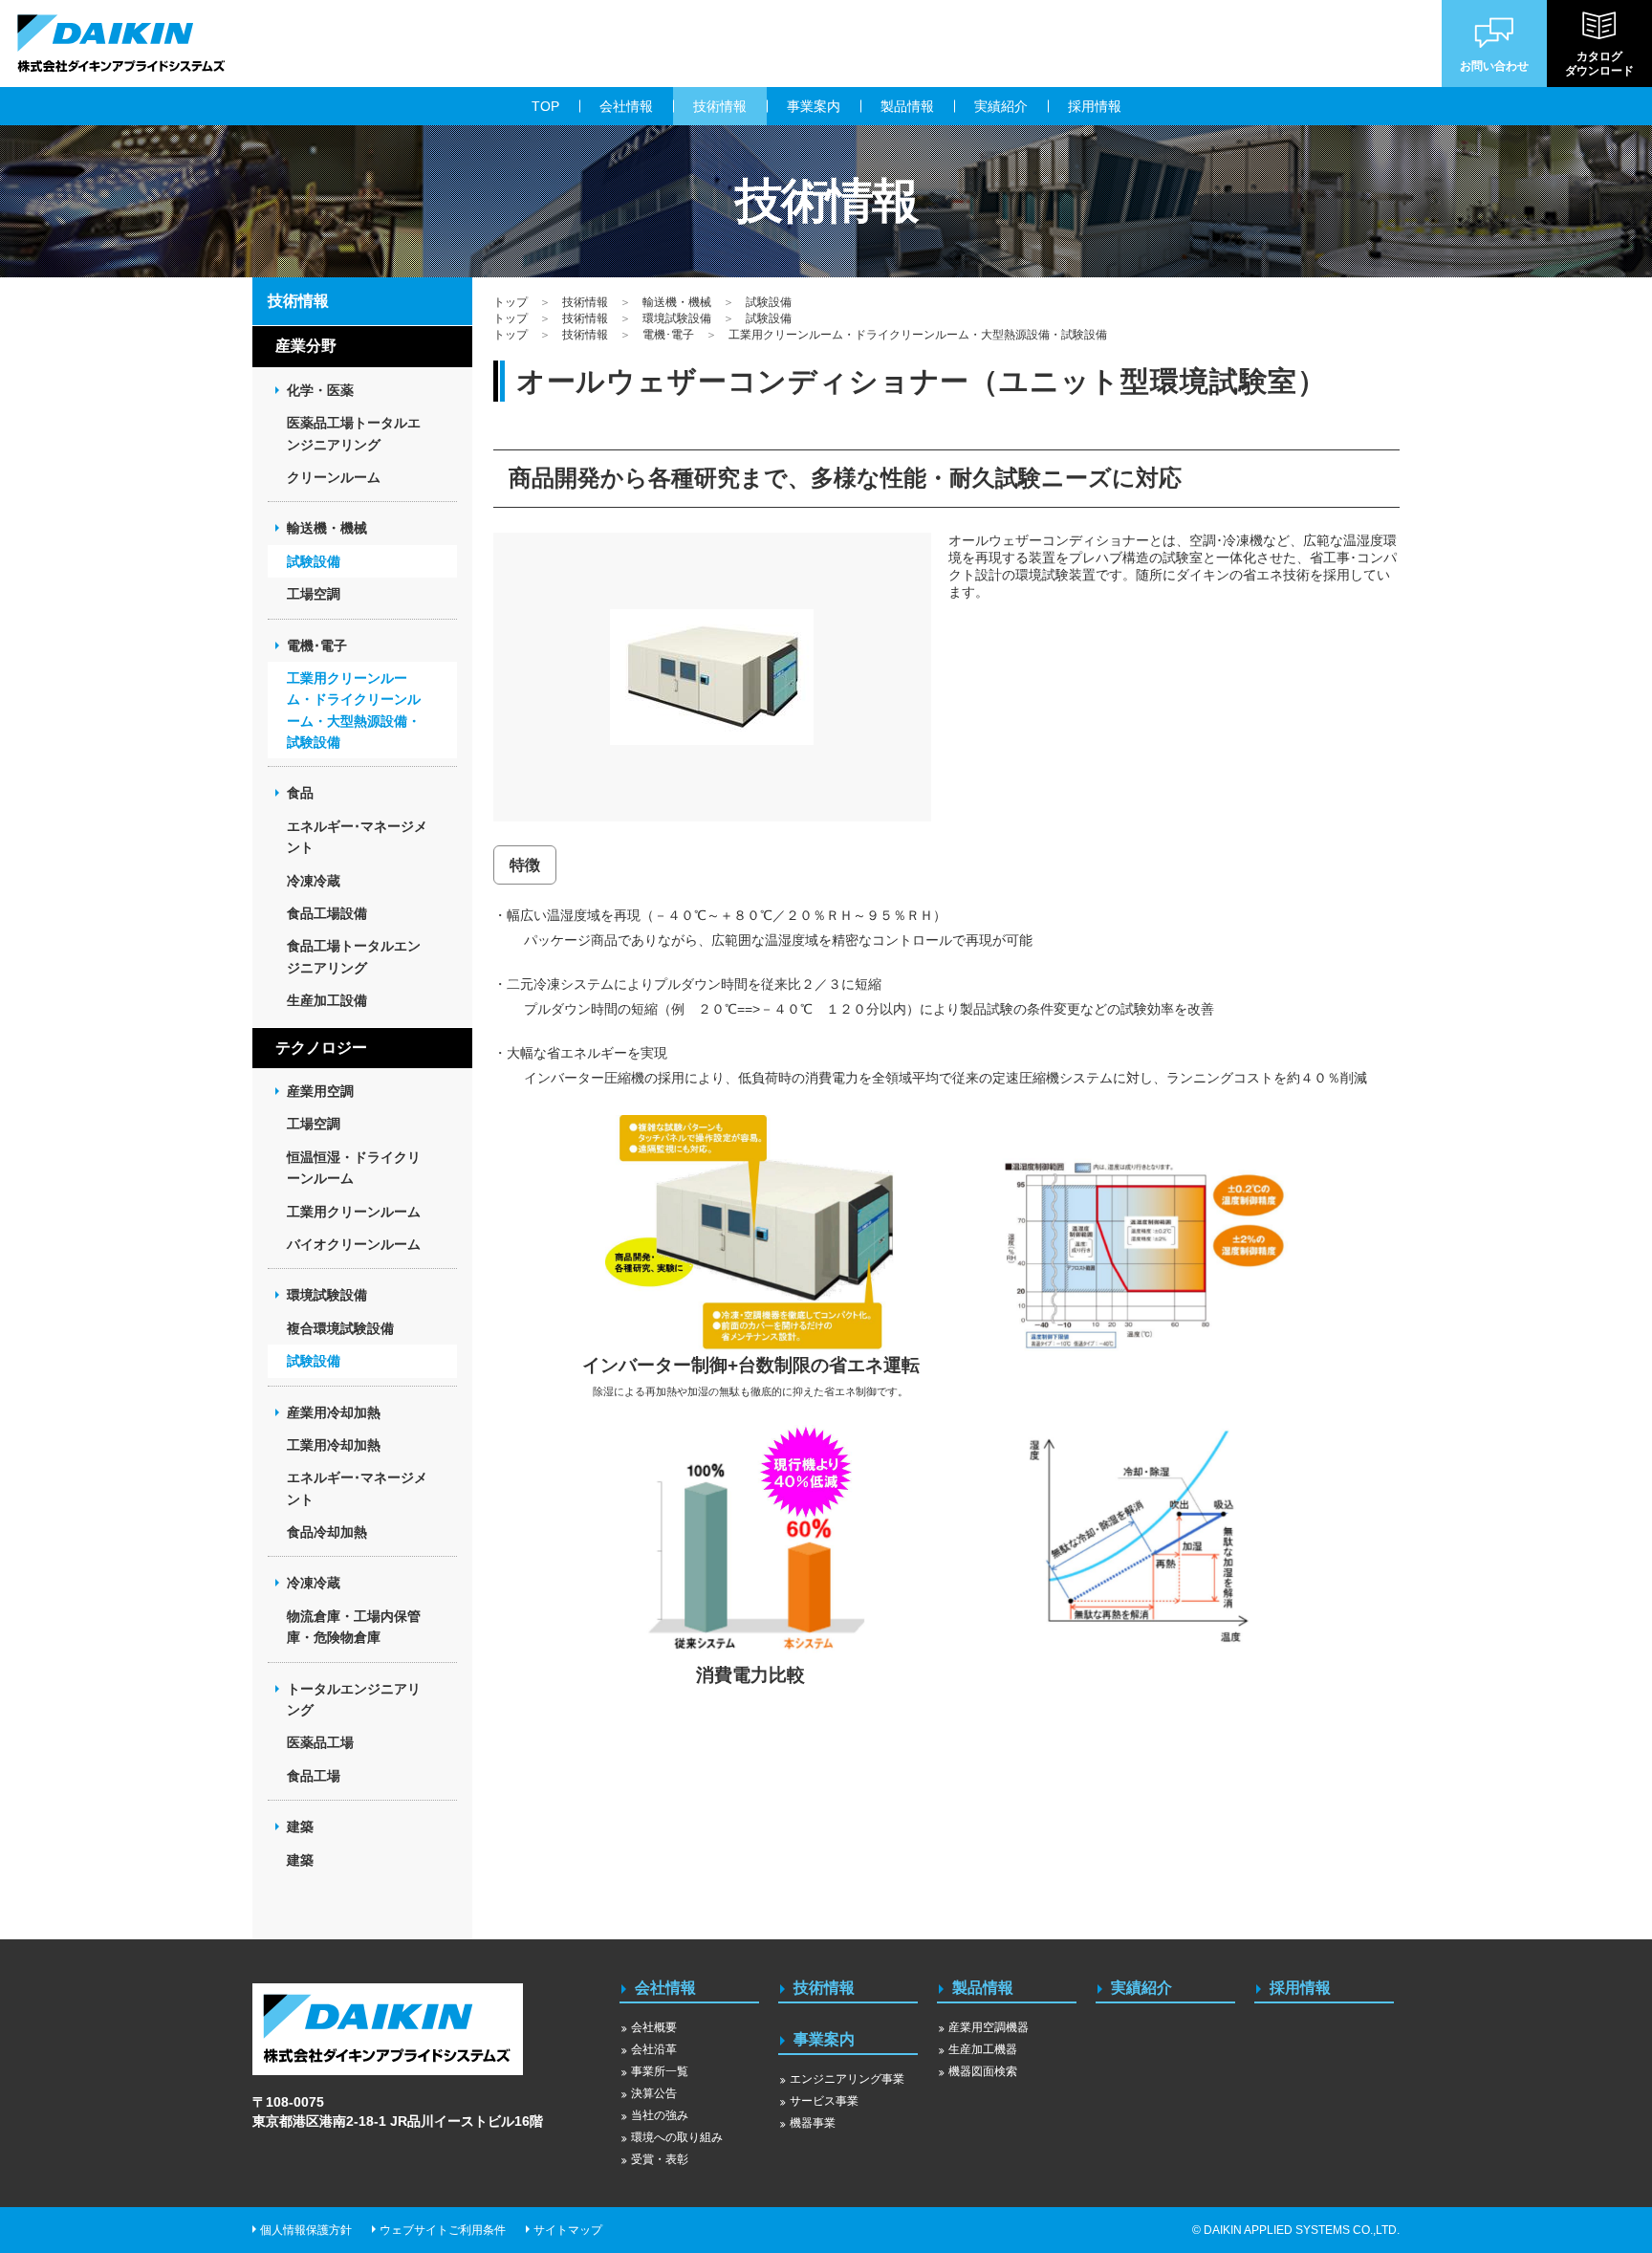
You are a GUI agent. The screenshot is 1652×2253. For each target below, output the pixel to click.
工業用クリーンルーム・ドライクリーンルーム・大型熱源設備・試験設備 (918, 335)
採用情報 (1300, 1988)
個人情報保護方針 (306, 2230)
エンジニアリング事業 (847, 2079)
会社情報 (665, 1988)
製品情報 (983, 1988)
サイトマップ (568, 2230)
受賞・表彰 (660, 2159)
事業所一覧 (660, 2071)
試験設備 (769, 302)
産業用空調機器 (989, 2027)
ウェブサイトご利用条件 (443, 2230)
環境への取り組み (677, 2137)
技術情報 (585, 302)
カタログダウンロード (1599, 63)
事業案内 (824, 2039)
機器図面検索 (983, 2071)
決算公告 (654, 2093)
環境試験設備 (677, 318)
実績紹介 (1141, 1988)
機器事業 (813, 2123)
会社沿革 (654, 2049)
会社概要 (654, 2027)
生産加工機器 (983, 2049)
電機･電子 (668, 335)
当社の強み (660, 2115)
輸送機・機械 (677, 302)
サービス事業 (824, 2101)
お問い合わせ (1494, 66)
